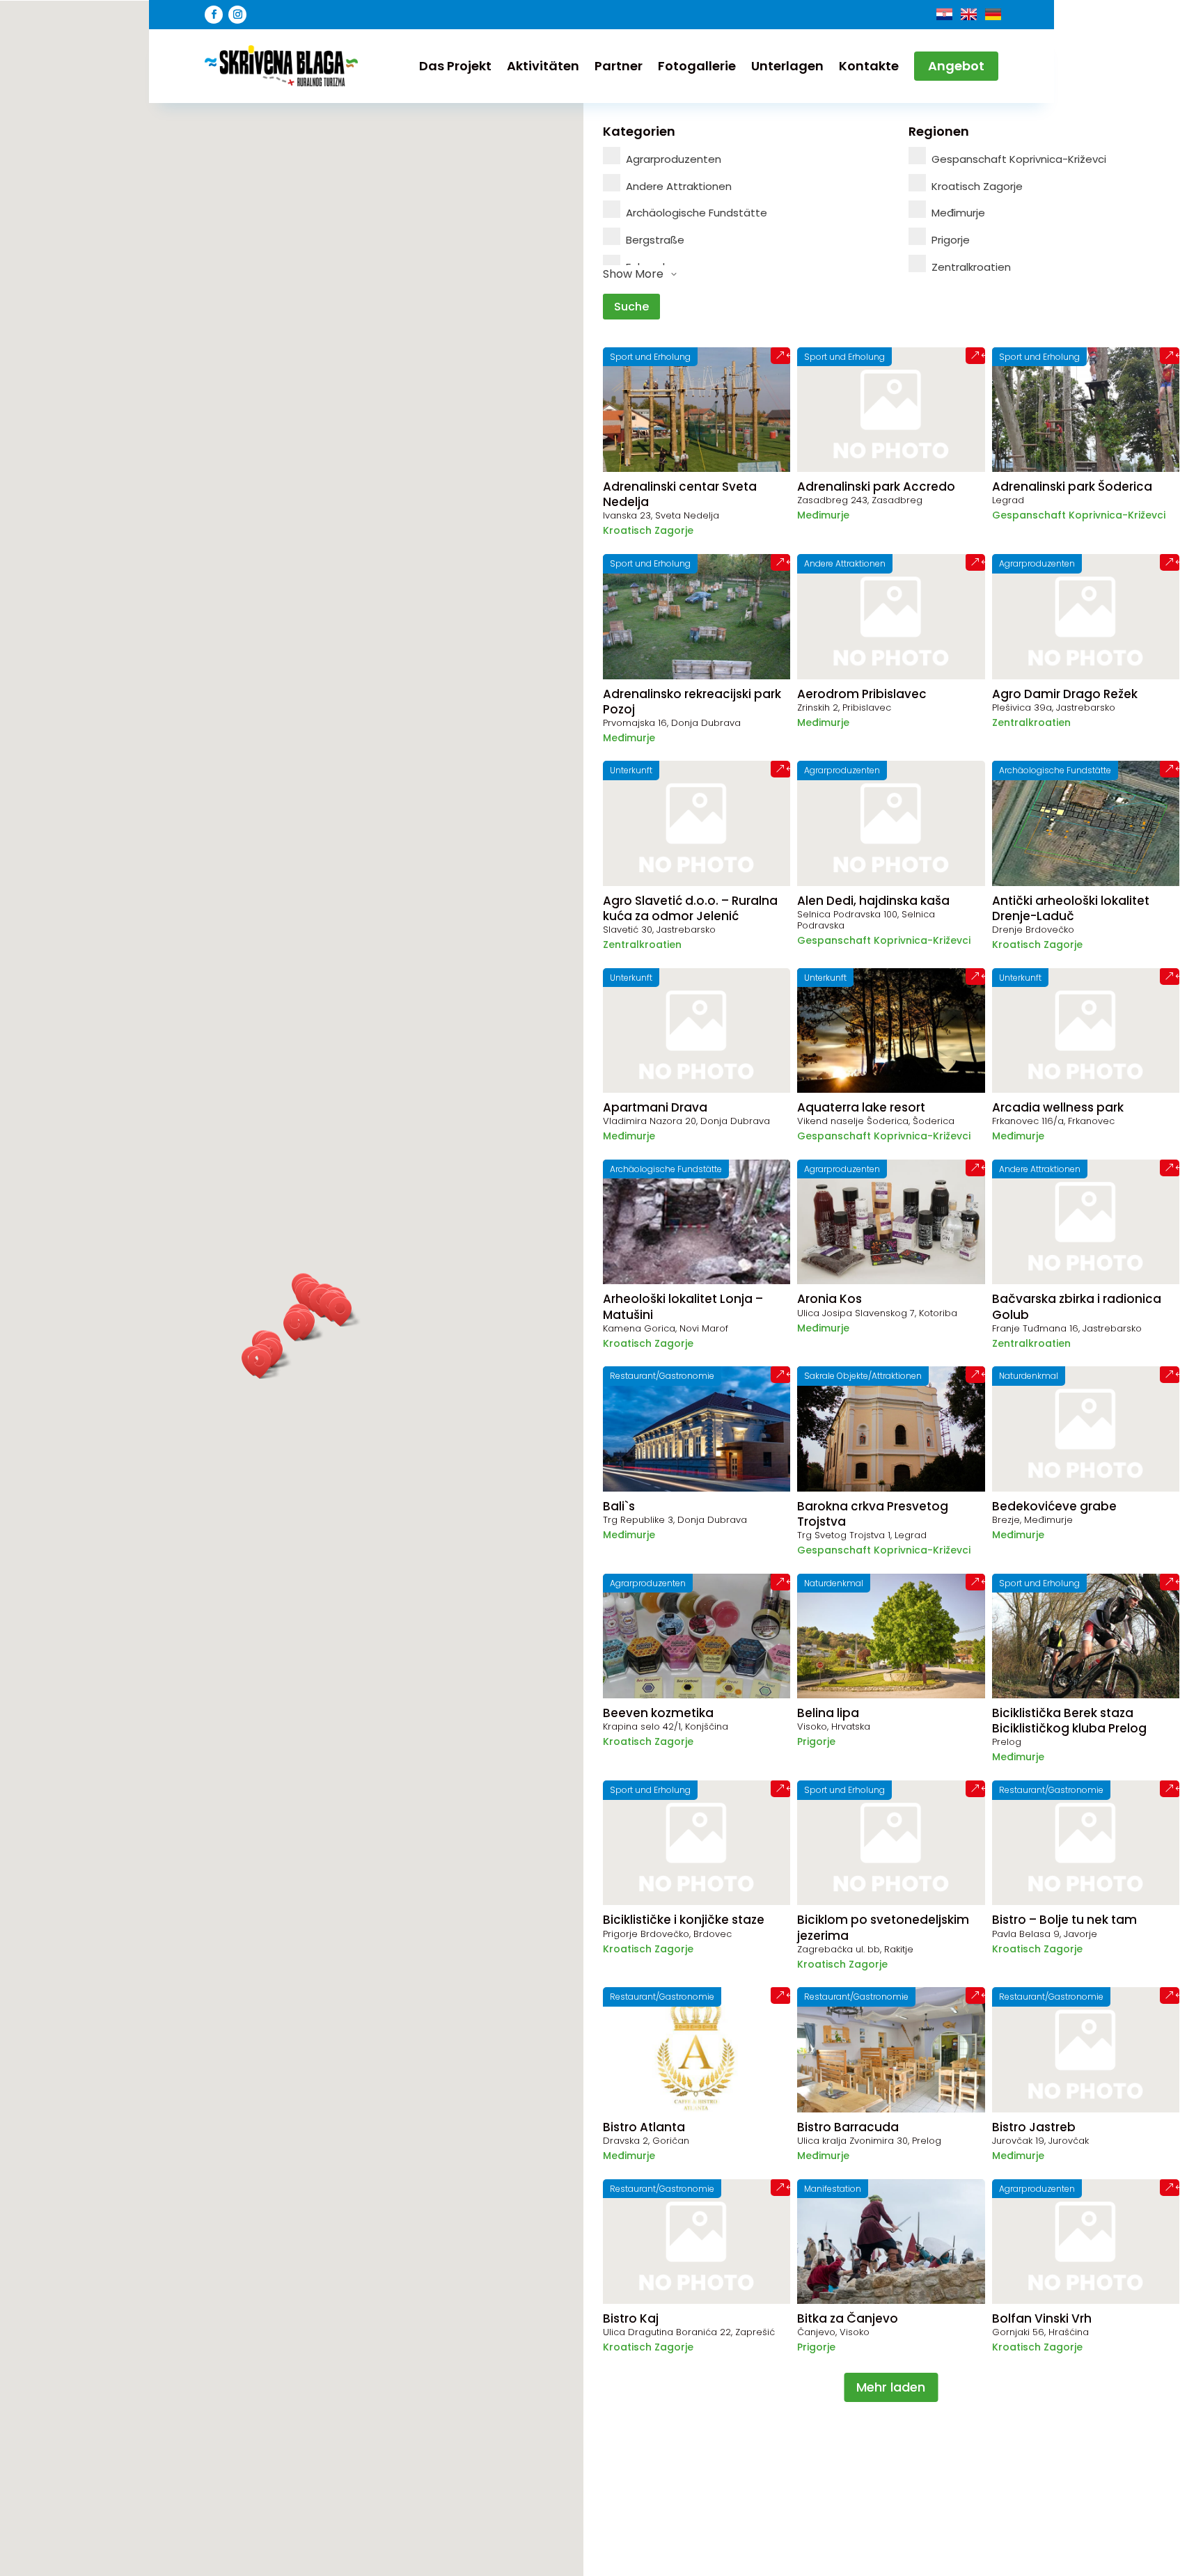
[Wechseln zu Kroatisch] (944, 14)
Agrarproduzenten (674, 159)
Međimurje (958, 213)
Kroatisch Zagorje (977, 186)
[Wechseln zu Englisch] (969, 14)
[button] (345, 1312)
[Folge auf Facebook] (214, 15)
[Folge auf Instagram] (237, 15)
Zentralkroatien (971, 267)
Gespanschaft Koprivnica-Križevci (1019, 159)
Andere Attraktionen (679, 186)
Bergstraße (655, 240)
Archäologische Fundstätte (697, 213)
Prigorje (951, 240)
